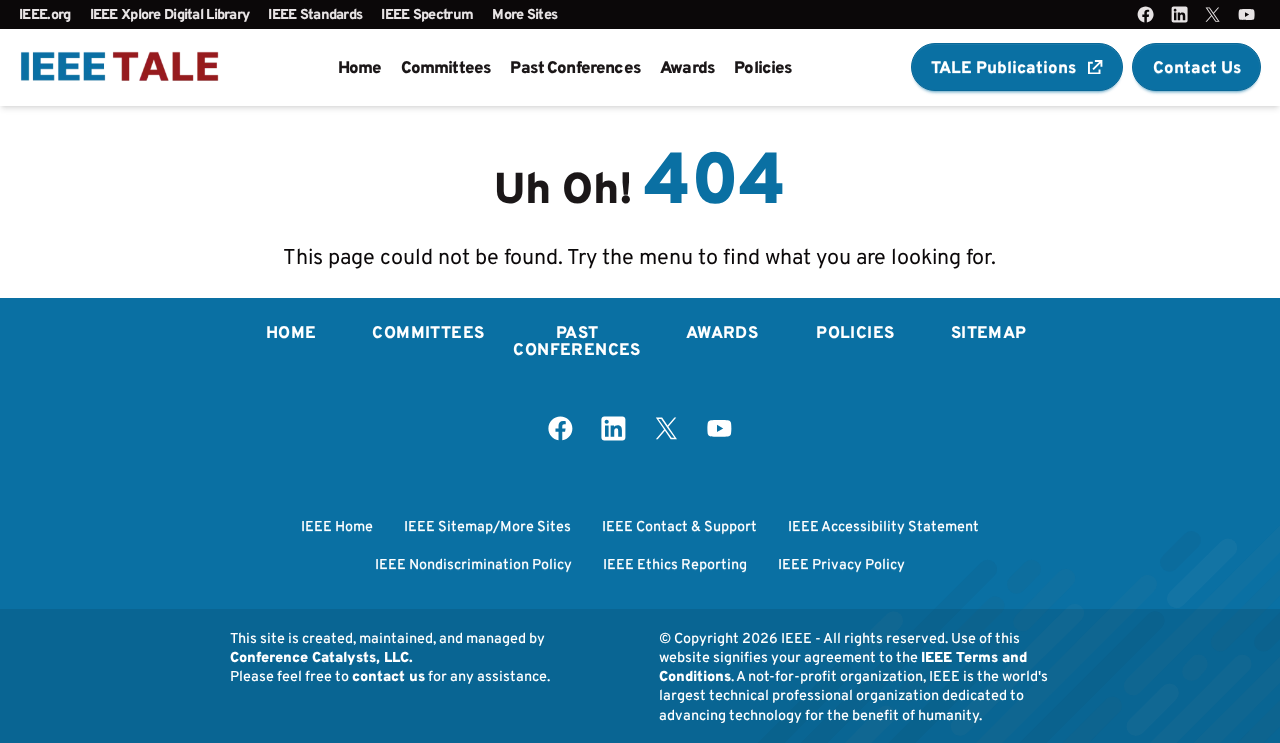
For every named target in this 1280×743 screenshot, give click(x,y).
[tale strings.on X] (1212, 14)
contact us (388, 675)
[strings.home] (119, 67)
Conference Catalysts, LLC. (321, 656)
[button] (1017, 67)
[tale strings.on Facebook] (1145, 14)
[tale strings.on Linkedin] (1179, 14)
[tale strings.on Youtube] (1246, 14)
